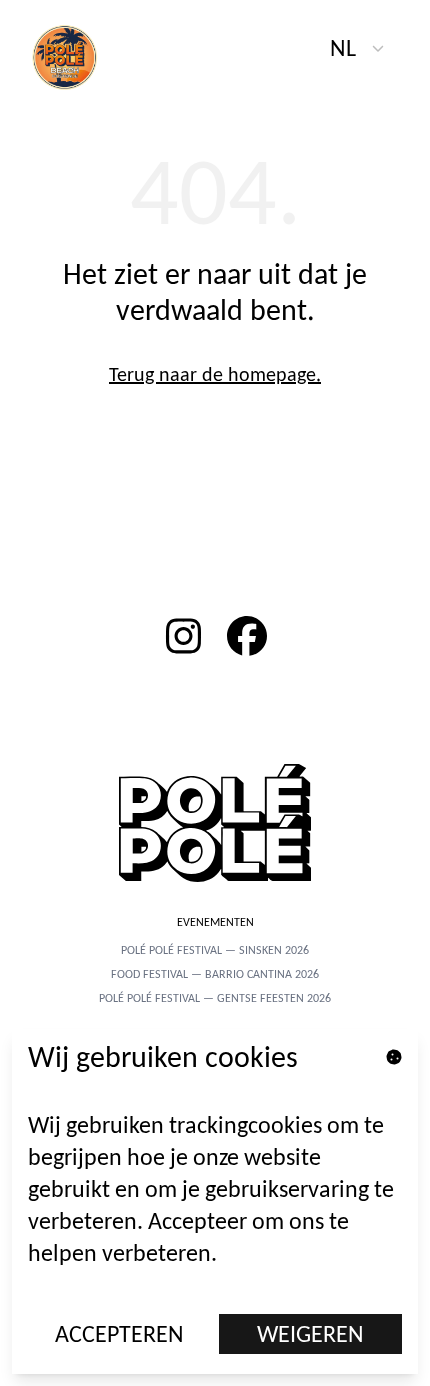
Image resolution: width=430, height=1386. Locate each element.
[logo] (76, 56)
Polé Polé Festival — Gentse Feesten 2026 (215, 998)
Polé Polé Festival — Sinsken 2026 (215, 950)
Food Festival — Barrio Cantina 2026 (215, 974)
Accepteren (119, 1333)
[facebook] (247, 636)
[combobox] (358, 48)
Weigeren (310, 1333)
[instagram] (183, 636)
